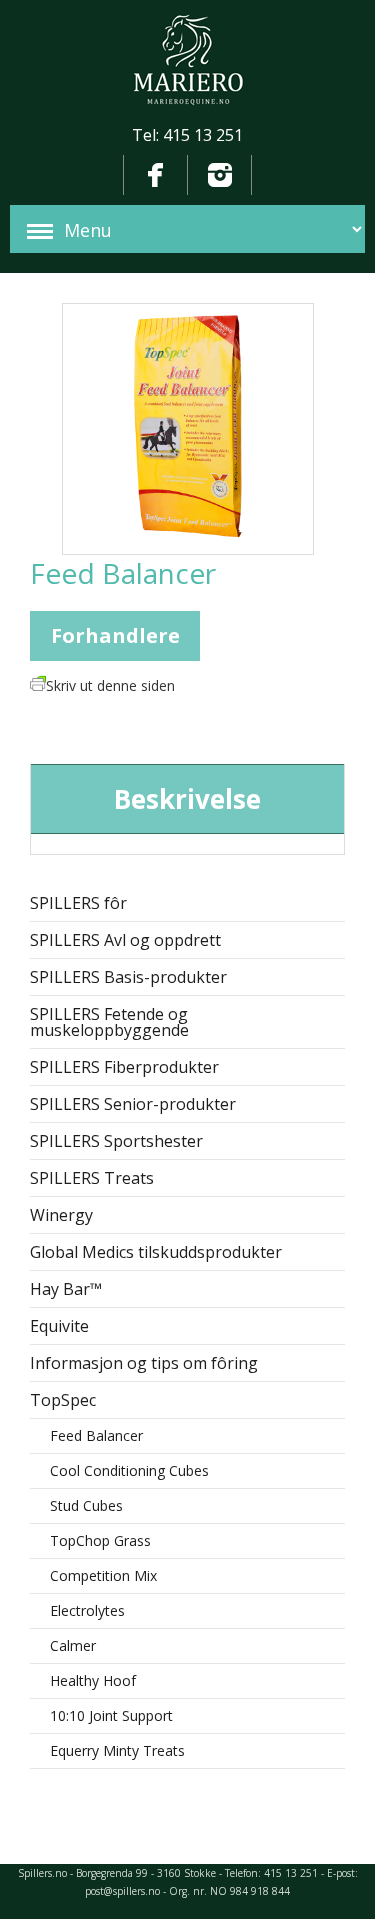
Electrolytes (87, 1610)
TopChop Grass (100, 1540)
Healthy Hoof (93, 1680)
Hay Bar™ (66, 1289)
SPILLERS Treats (92, 1178)
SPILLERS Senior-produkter (133, 1104)
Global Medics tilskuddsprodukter (156, 1252)
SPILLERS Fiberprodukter (124, 1067)
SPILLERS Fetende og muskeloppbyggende (109, 1022)
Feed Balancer (96, 1435)
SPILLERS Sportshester (116, 1141)
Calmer (73, 1645)
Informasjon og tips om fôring (144, 1363)
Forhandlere (115, 635)
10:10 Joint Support (111, 1715)
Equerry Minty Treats (117, 1750)
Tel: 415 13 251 (187, 135)
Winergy (61, 1215)
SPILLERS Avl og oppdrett (125, 940)
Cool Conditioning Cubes (129, 1470)
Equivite (59, 1326)
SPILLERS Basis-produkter (128, 977)
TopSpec (63, 1400)
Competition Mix (103, 1575)
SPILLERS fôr (78, 903)
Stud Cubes (86, 1505)
